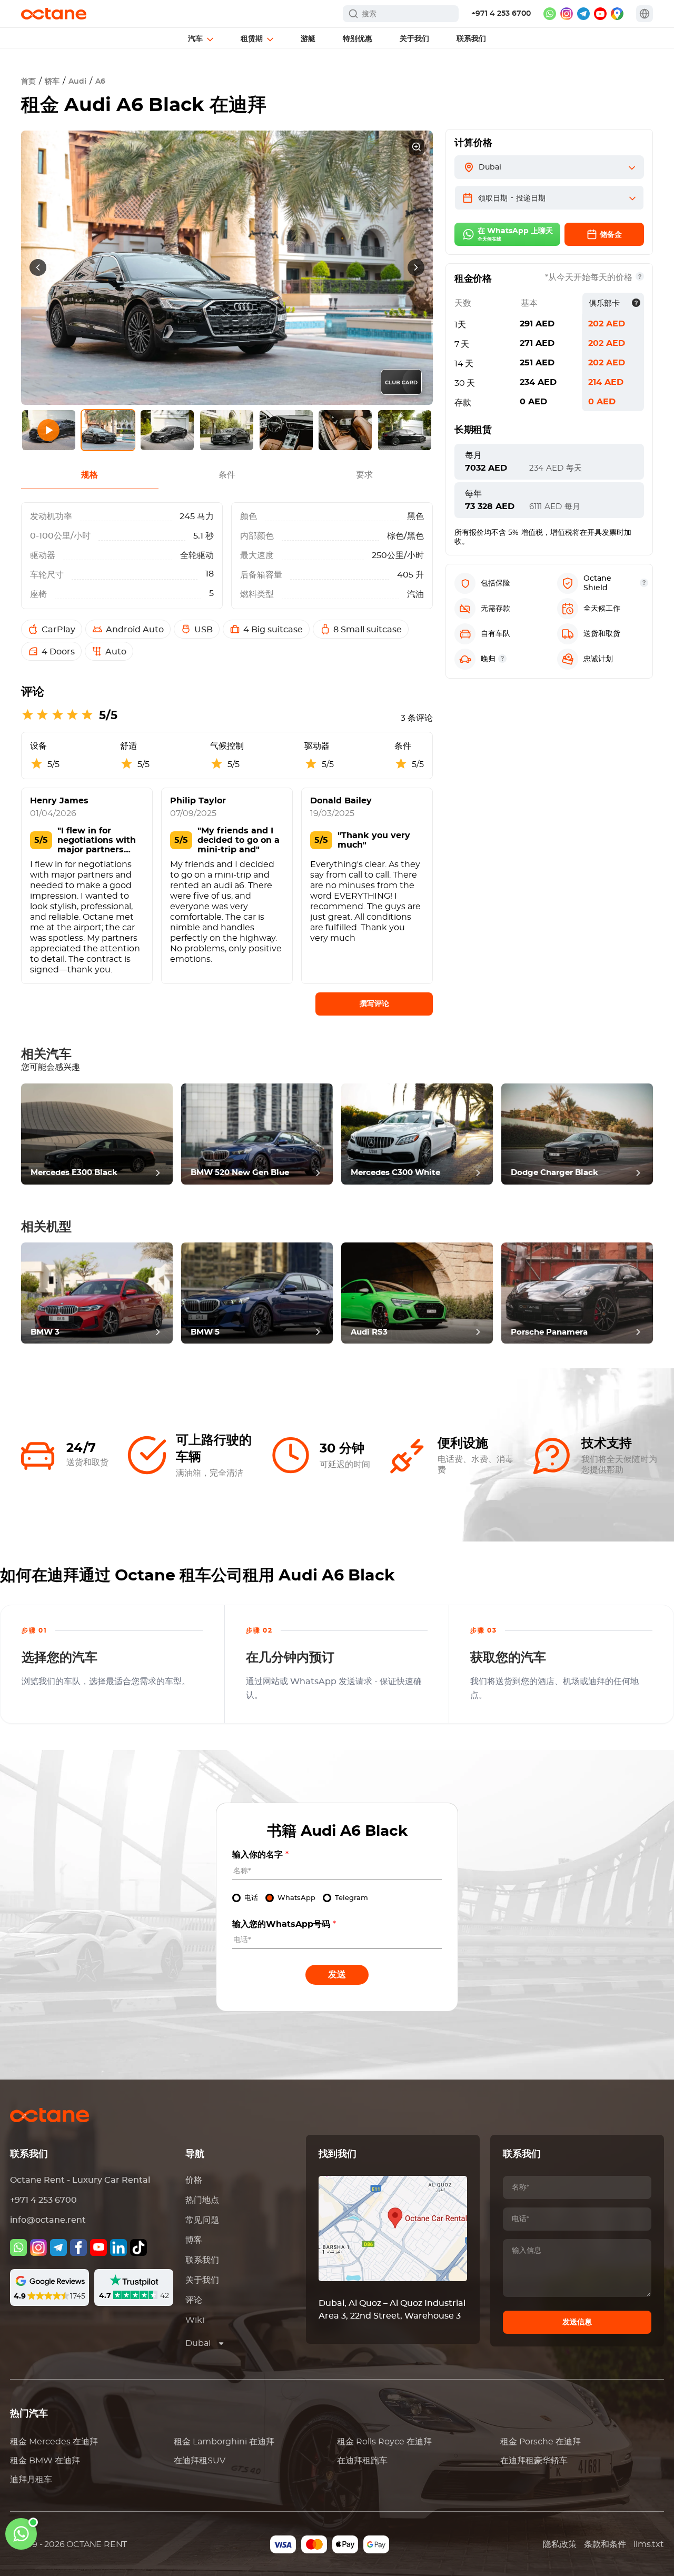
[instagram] (567, 14)
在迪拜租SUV (200, 2461)
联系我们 (202, 2260)
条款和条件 (605, 2544)
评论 (194, 2300)
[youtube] (600, 14)
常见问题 (202, 2220)
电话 (251, 1898)
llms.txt (648, 2544)
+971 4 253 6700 (501, 14)
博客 (194, 2240)
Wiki (195, 2320)
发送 (337, 1975)
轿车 (52, 82)
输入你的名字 (260, 1855)
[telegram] (583, 14)
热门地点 (202, 2200)
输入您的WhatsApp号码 (284, 1924)
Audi (77, 82)
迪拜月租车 (31, 2480)
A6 (100, 82)
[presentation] (38, 267)
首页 (28, 82)
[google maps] (617, 14)
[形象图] (38, 2247)
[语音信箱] (18, 2247)
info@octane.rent (48, 2220)
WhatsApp (296, 1898)
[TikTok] (138, 2247)
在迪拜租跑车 (362, 2461)
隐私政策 (559, 2544)
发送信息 (577, 2322)
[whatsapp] (550, 14)
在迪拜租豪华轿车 (534, 2461)
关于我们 (202, 2280)
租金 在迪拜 (54, 2442)
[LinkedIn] (118, 2247)
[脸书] (78, 2247)
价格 (194, 2180)
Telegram (351, 1898)
